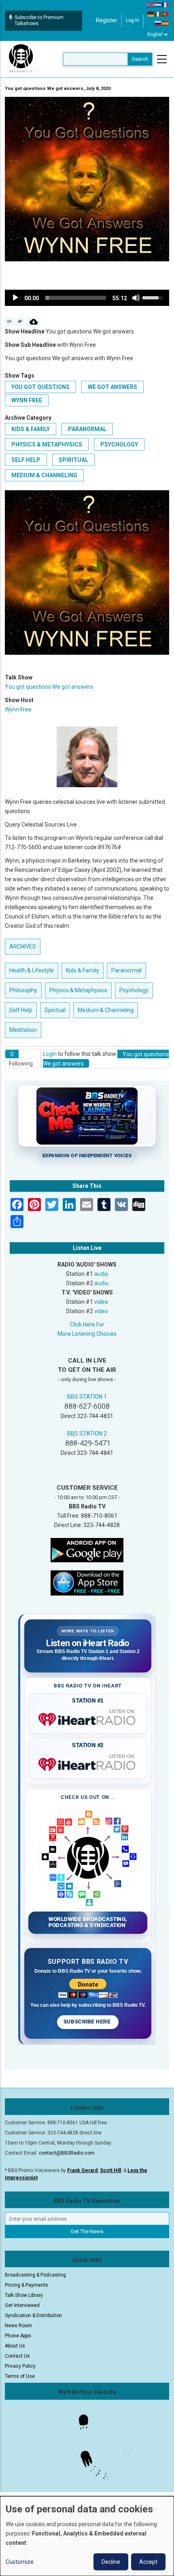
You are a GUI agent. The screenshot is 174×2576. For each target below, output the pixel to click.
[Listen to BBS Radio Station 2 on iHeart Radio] (88, 1763)
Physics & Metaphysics (47, 444)
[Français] (166, 4)
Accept (148, 2562)
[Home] (21, 59)
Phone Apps (18, 2336)
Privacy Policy (20, 2366)
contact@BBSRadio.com (67, 2153)
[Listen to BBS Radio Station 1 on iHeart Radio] (88, 1718)
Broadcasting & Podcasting (35, 2275)
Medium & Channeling (44, 475)
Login (50, 1054)
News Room (18, 2326)
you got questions (40, 387)
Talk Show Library (24, 2295)
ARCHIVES (23, 946)
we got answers (112, 387)
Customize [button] (20, 2562)
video (101, 1302)
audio (101, 1274)
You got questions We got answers (49, 687)
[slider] (76, 298)
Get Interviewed (22, 2305)
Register (107, 20)
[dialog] (87, 2536)
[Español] (166, 23)
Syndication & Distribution (33, 2315)
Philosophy (23, 990)
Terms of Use (20, 2376)
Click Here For (87, 1324)
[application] (87, 298)
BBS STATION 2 (87, 1433)
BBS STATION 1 (87, 1397)
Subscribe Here (88, 2022)
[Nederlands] (158, 4)
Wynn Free (27, 400)
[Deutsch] (151, 14)
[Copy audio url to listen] (20, 322)
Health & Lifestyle (32, 970)
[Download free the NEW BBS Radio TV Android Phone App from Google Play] (87, 1550)
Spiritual (73, 460)
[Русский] (158, 23)
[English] (151, 4)
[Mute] (136, 298)
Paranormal (87, 429)
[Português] (166, 14)
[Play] (15, 298)
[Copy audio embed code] (10, 322)
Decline (111, 2562)
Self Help (26, 460)
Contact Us (17, 2356)
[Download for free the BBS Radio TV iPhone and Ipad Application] (87, 1583)
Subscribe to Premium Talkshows (39, 20)
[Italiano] (158, 14)
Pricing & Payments (27, 2285)
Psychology (119, 444)
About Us (15, 2346)
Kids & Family (31, 429)
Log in (133, 20)
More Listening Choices (87, 1334)
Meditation (23, 1030)
